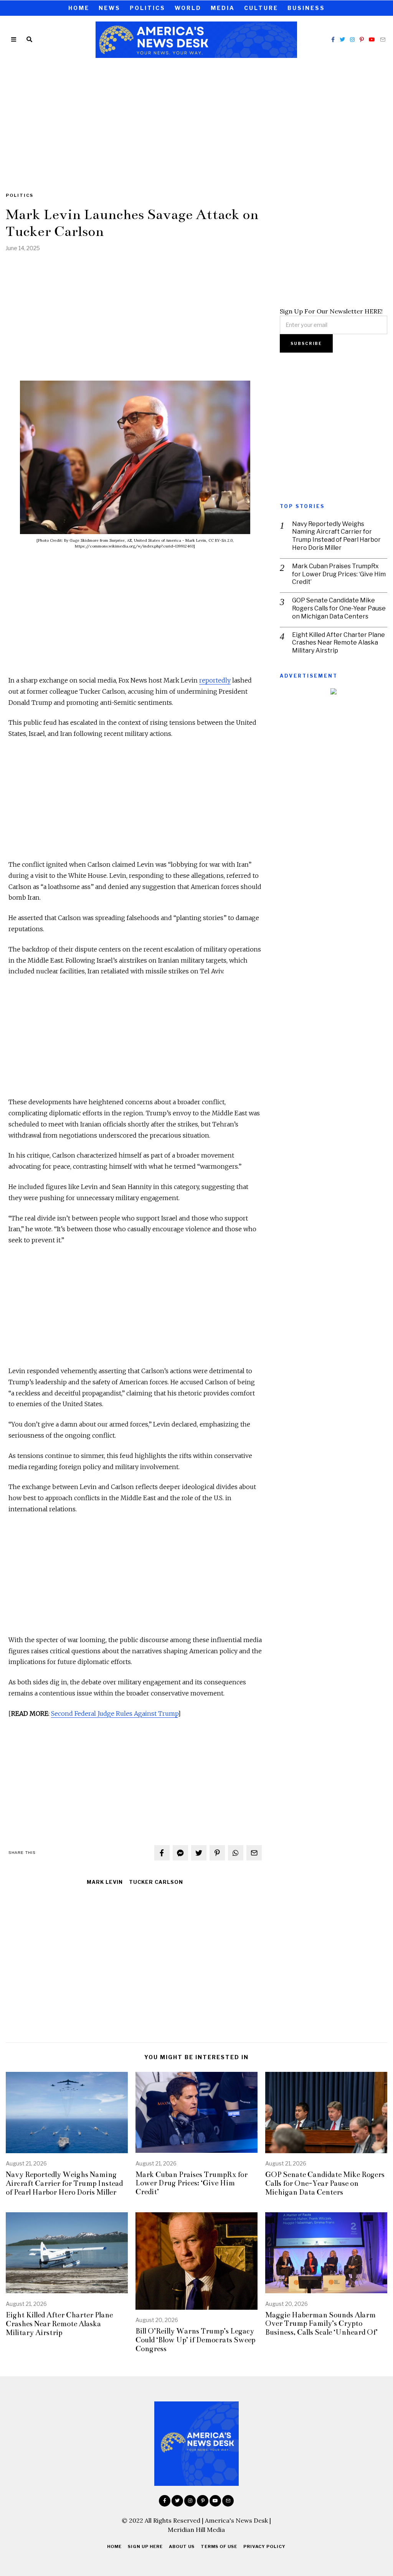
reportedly (215, 680)
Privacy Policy (264, 2546)
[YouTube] (372, 40)
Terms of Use (219, 2546)
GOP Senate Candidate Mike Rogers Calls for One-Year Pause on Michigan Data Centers (339, 608)
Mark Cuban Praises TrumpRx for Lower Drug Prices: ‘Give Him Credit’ (339, 574)
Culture (261, 8)
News (110, 8)
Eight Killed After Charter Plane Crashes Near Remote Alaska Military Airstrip (339, 643)
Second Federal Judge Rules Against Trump (115, 1713)
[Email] (383, 40)
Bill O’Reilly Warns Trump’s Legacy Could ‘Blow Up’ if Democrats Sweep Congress (195, 2340)
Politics (148, 8)
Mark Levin (105, 1882)
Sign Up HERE (145, 2546)
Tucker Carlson (156, 1882)
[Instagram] (352, 40)
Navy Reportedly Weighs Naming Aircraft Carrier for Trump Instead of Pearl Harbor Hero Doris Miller (336, 536)
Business (306, 8)
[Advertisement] (196, 120)
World (188, 8)
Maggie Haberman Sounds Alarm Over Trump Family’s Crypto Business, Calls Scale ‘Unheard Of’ (321, 2324)
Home (79, 8)
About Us (182, 2546)
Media (223, 8)
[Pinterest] (362, 40)
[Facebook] (333, 40)
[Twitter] (342, 40)
